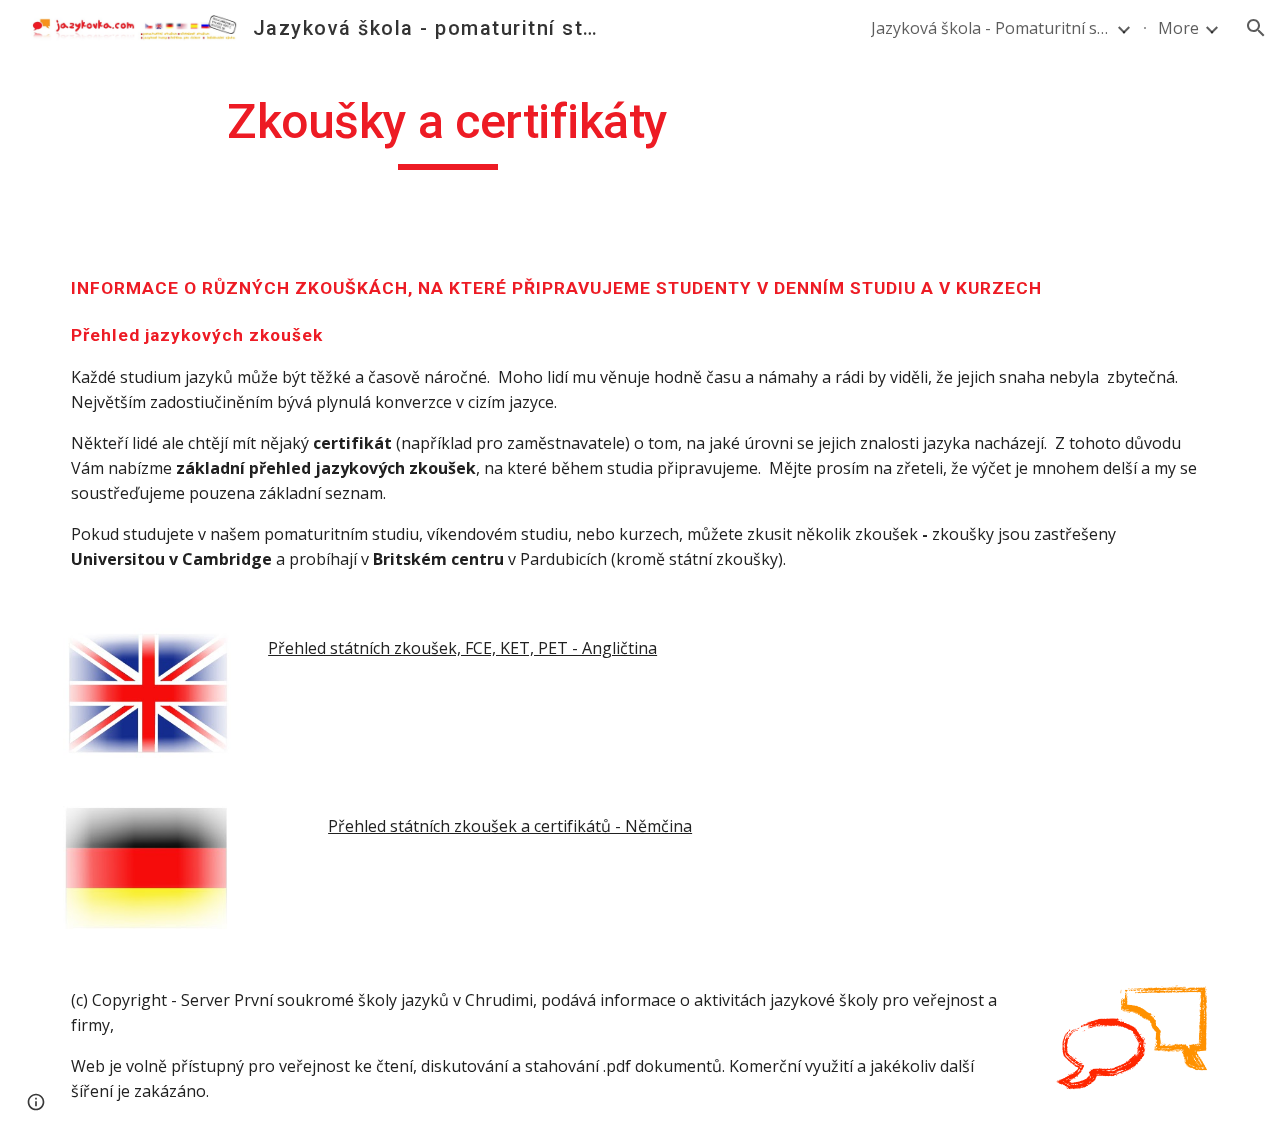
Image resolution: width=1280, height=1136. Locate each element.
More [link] (1178, 28)
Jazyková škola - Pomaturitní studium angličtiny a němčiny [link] (991, 28)
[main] (448, 131)
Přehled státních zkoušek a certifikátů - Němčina (510, 826)
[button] (1256, 28)
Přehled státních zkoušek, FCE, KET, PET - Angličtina (462, 648)
